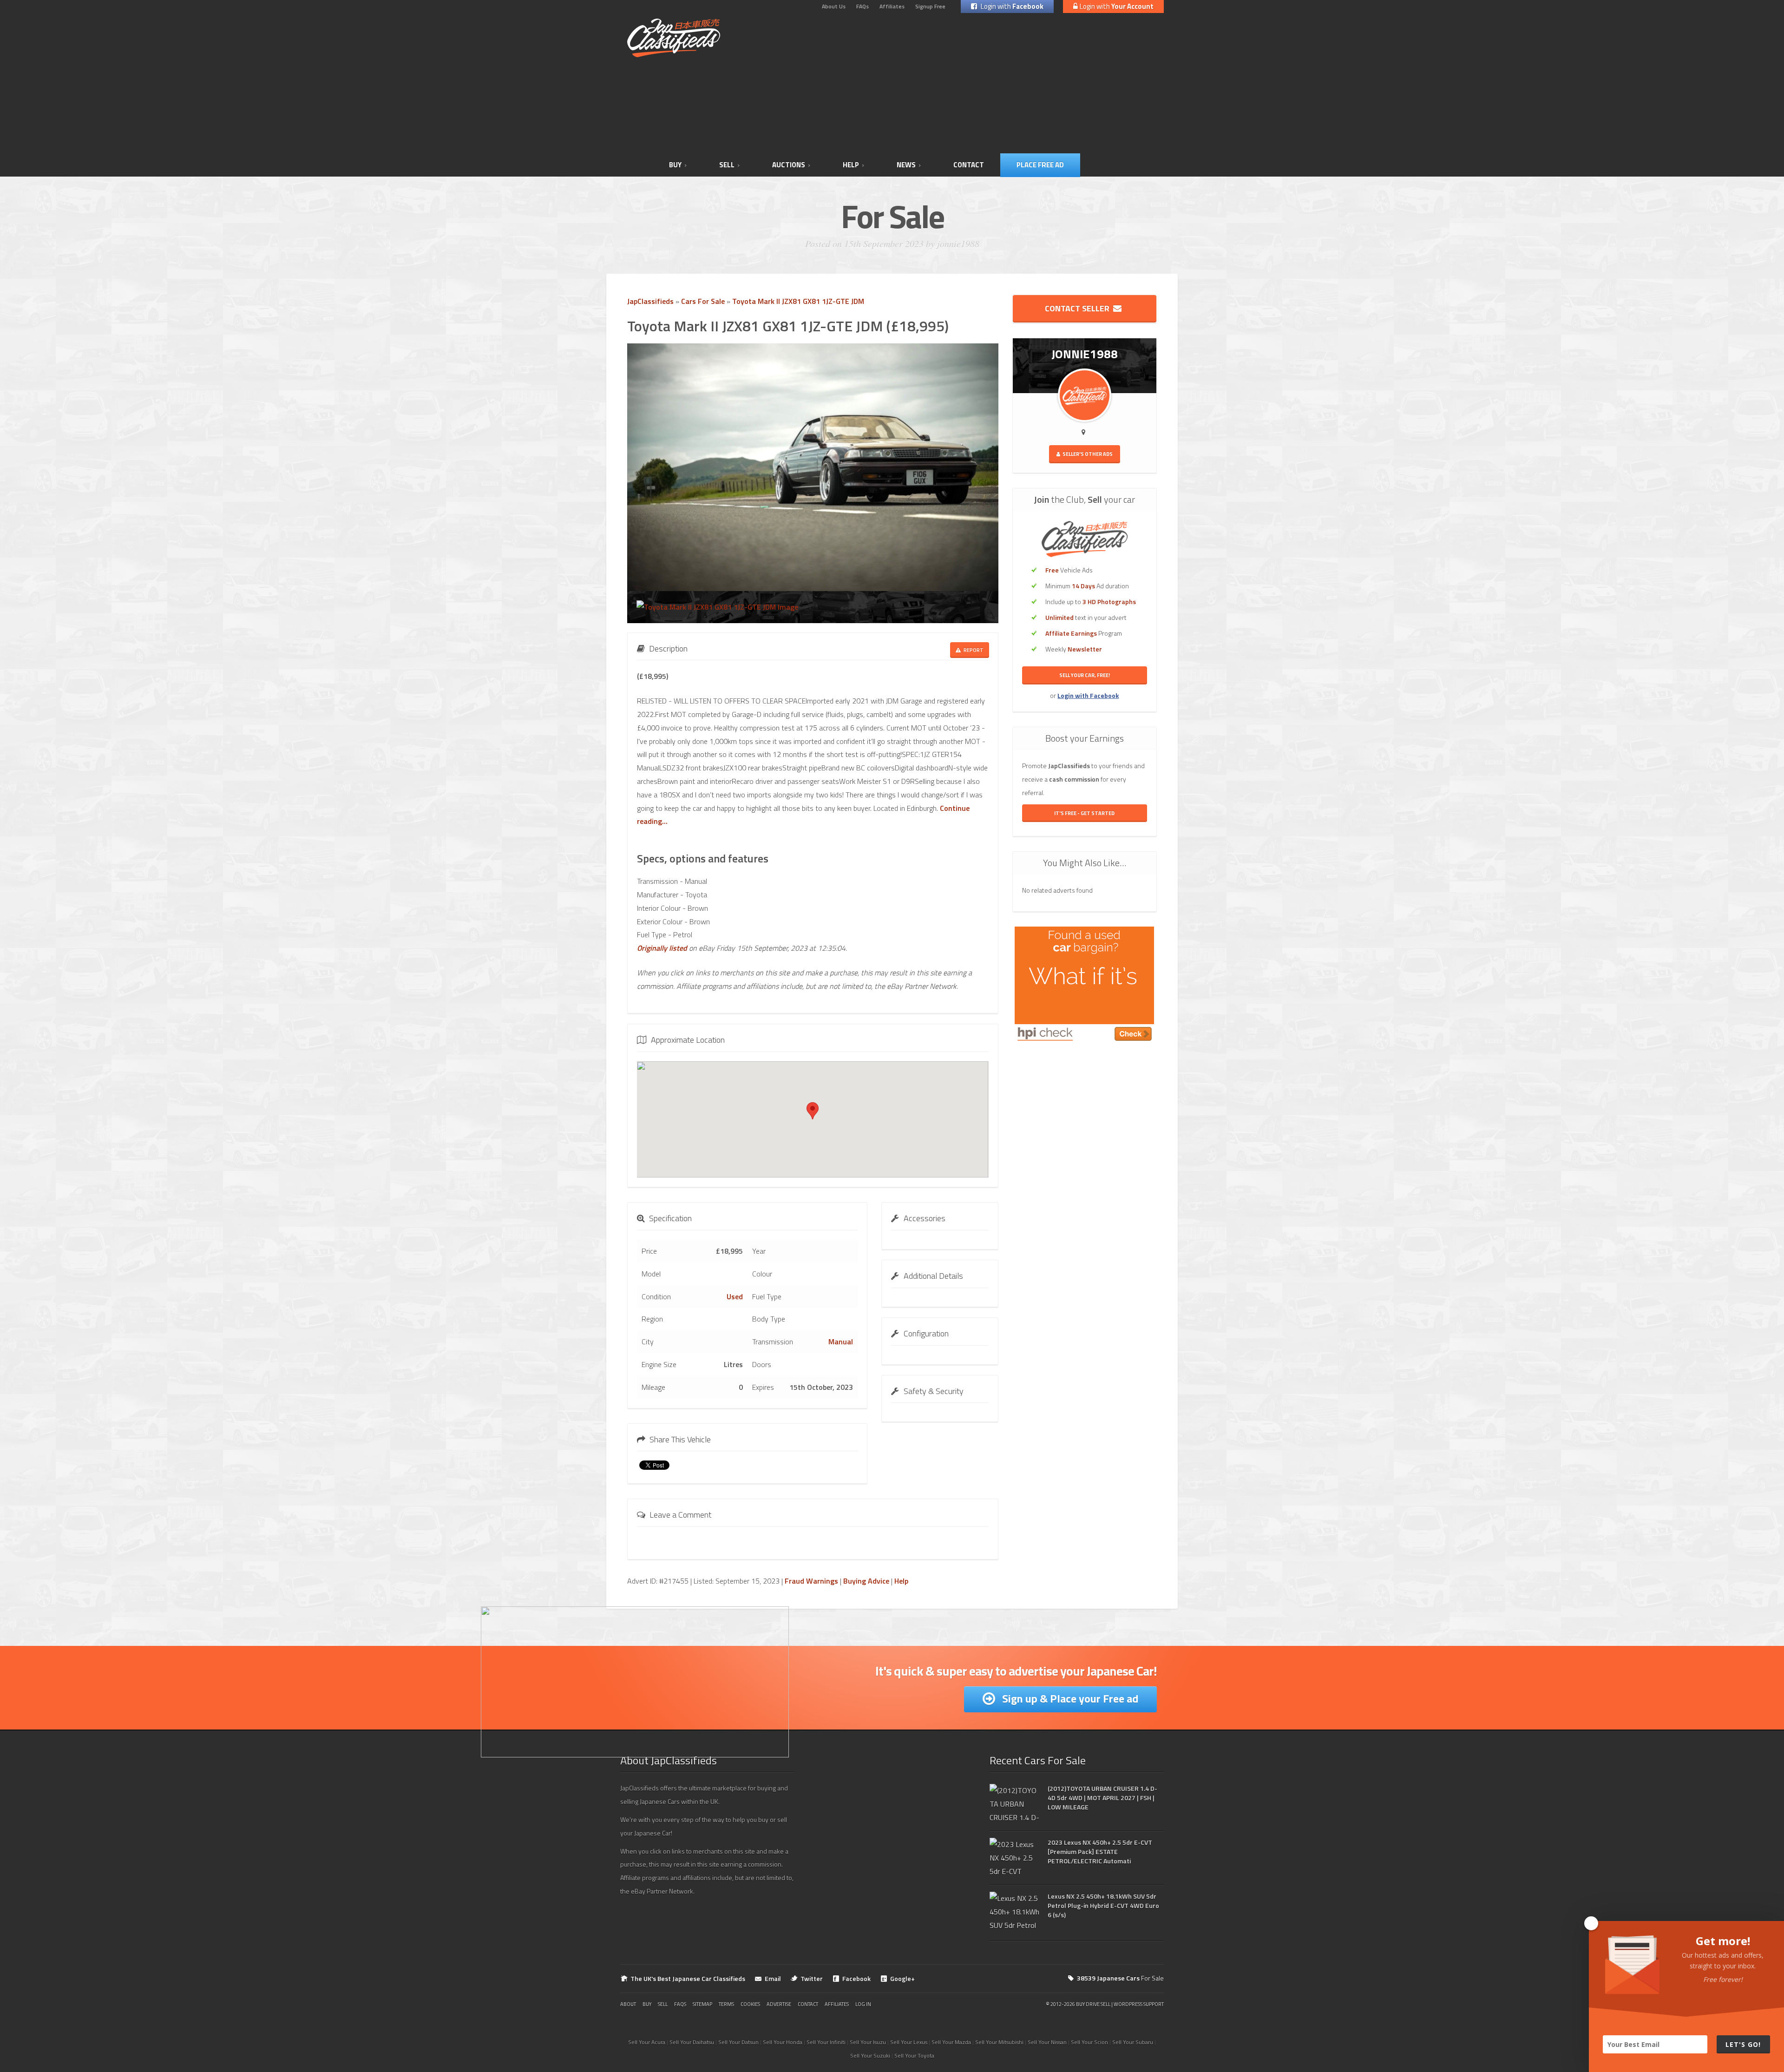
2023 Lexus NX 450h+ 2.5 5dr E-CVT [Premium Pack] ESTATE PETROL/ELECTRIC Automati (1100, 1852)
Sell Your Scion (1089, 2042)
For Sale (1120, 1978)
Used (735, 1296)
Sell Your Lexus (909, 2042)
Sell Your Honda (783, 2042)
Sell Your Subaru (1133, 2042)
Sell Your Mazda (951, 2042)
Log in (863, 2004)
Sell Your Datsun (738, 2042)
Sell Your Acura (647, 2042)
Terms (726, 2004)
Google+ (902, 1978)
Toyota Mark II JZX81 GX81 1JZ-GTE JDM (798, 301)
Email (773, 1978)
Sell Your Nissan (1047, 2042)
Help (901, 1581)
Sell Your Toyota (914, 2056)
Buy (675, 165)
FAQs (862, 6)
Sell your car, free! (1085, 675)
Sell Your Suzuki (870, 2056)
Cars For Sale (703, 301)
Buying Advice (866, 1581)
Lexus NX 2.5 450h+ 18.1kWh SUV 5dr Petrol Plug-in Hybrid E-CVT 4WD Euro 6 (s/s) (1103, 1905)
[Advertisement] (988, 84)
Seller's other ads (1087, 454)
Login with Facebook (1088, 695)
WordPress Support (1139, 2004)
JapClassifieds (650, 301)
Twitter (812, 1978)
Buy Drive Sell (1093, 2004)
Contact (969, 165)
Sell (727, 165)
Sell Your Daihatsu (692, 2042)
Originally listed (662, 948)
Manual (841, 1342)
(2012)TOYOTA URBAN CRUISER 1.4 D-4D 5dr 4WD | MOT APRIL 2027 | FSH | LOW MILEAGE (1102, 1798)
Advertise (779, 2004)
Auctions (789, 165)
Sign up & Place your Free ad (1069, 1698)
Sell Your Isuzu (868, 2042)
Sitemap (702, 2004)
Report (973, 650)
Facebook (856, 1978)
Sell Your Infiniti (826, 2042)
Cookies (750, 2004)
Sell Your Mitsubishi (999, 2042)
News (906, 165)
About (628, 2004)
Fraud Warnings (811, 1581)
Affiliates (892, 6)
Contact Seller (1079, 308)
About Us (834, 6)
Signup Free (930, 6)
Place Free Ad (1040, 165)
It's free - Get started (1084, 813)
